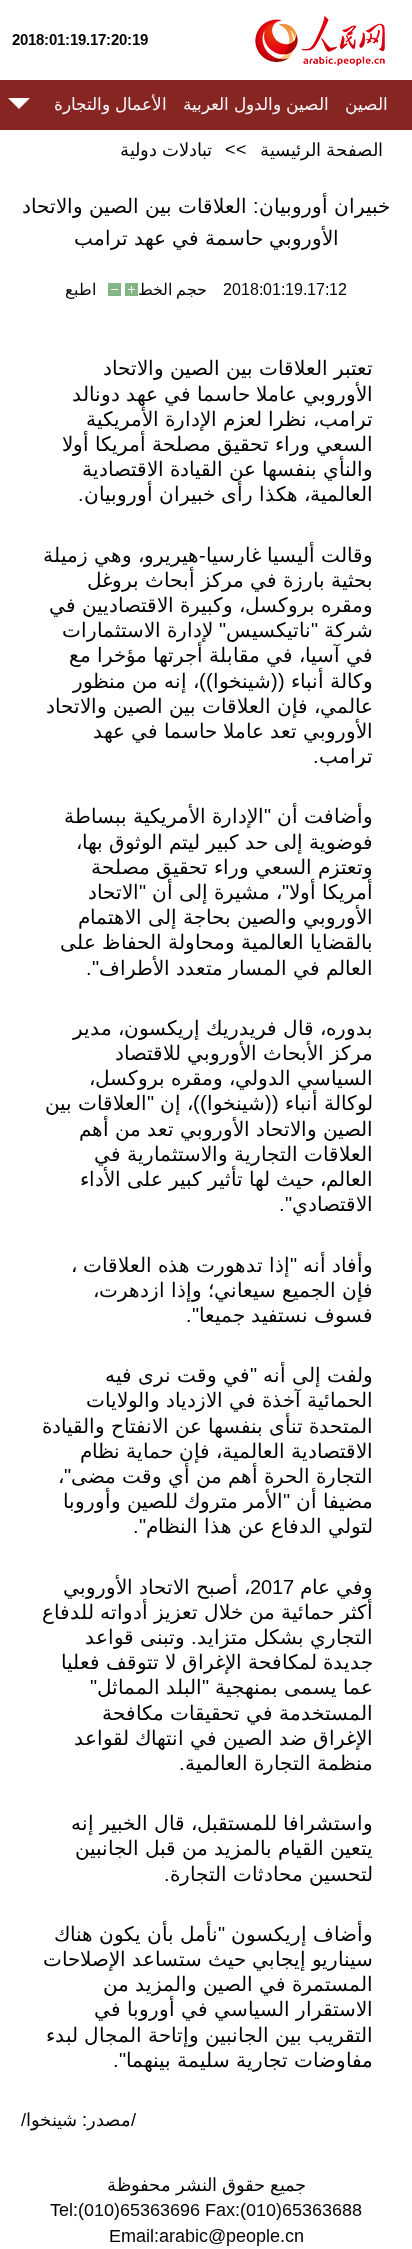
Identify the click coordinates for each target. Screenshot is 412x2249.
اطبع (80, 289)
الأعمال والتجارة (110, 104)
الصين (366, 104)
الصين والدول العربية (256, 104)
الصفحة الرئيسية (321, 150)
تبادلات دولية (166, 150)
